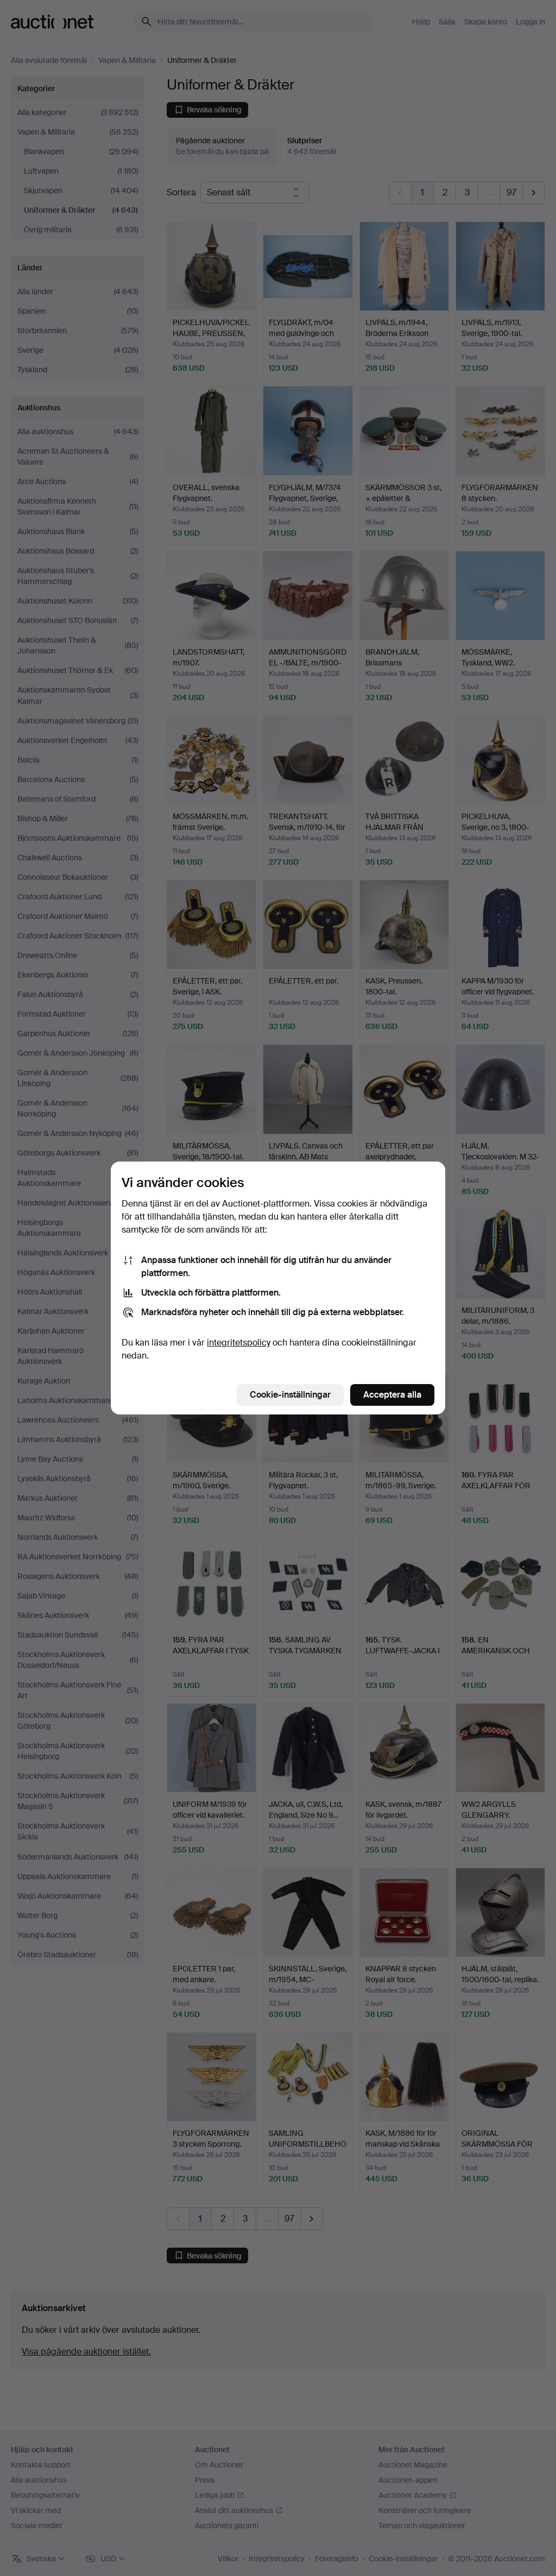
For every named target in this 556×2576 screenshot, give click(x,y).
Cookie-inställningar (290, 1395)
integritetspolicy (239, 1343)
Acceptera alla (392, 1395)
